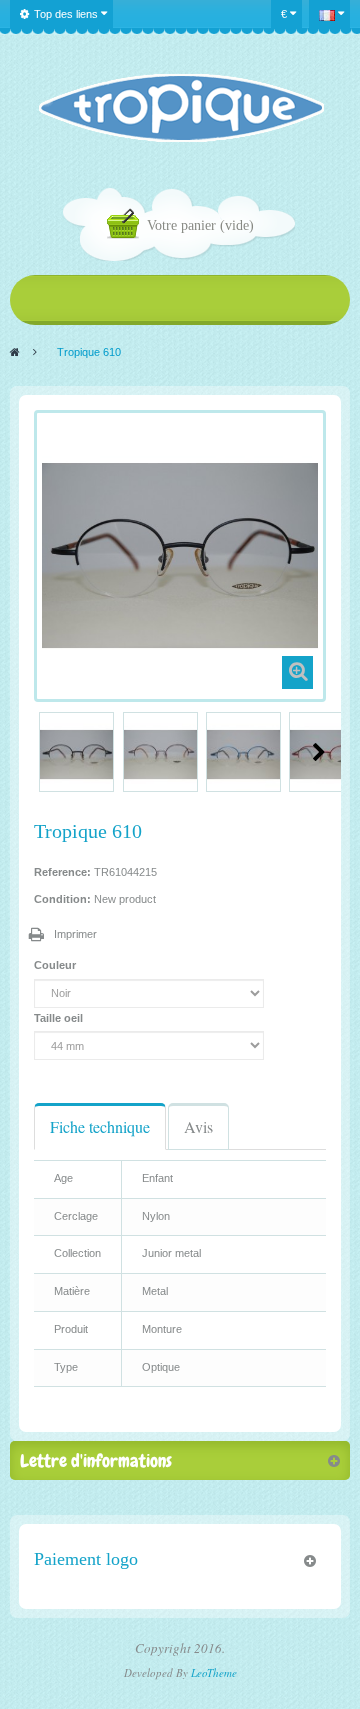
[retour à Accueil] (15, 352)
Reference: (62, 872)
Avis (198, 1126)
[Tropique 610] (76, 754)
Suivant (319, 752)
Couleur (56, 965)
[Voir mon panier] (127, 226)
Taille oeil (60, 1018)
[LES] (180, 108)
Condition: (62, 899)
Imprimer (75, 934)
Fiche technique (100, 1126)
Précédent (42, 752)
